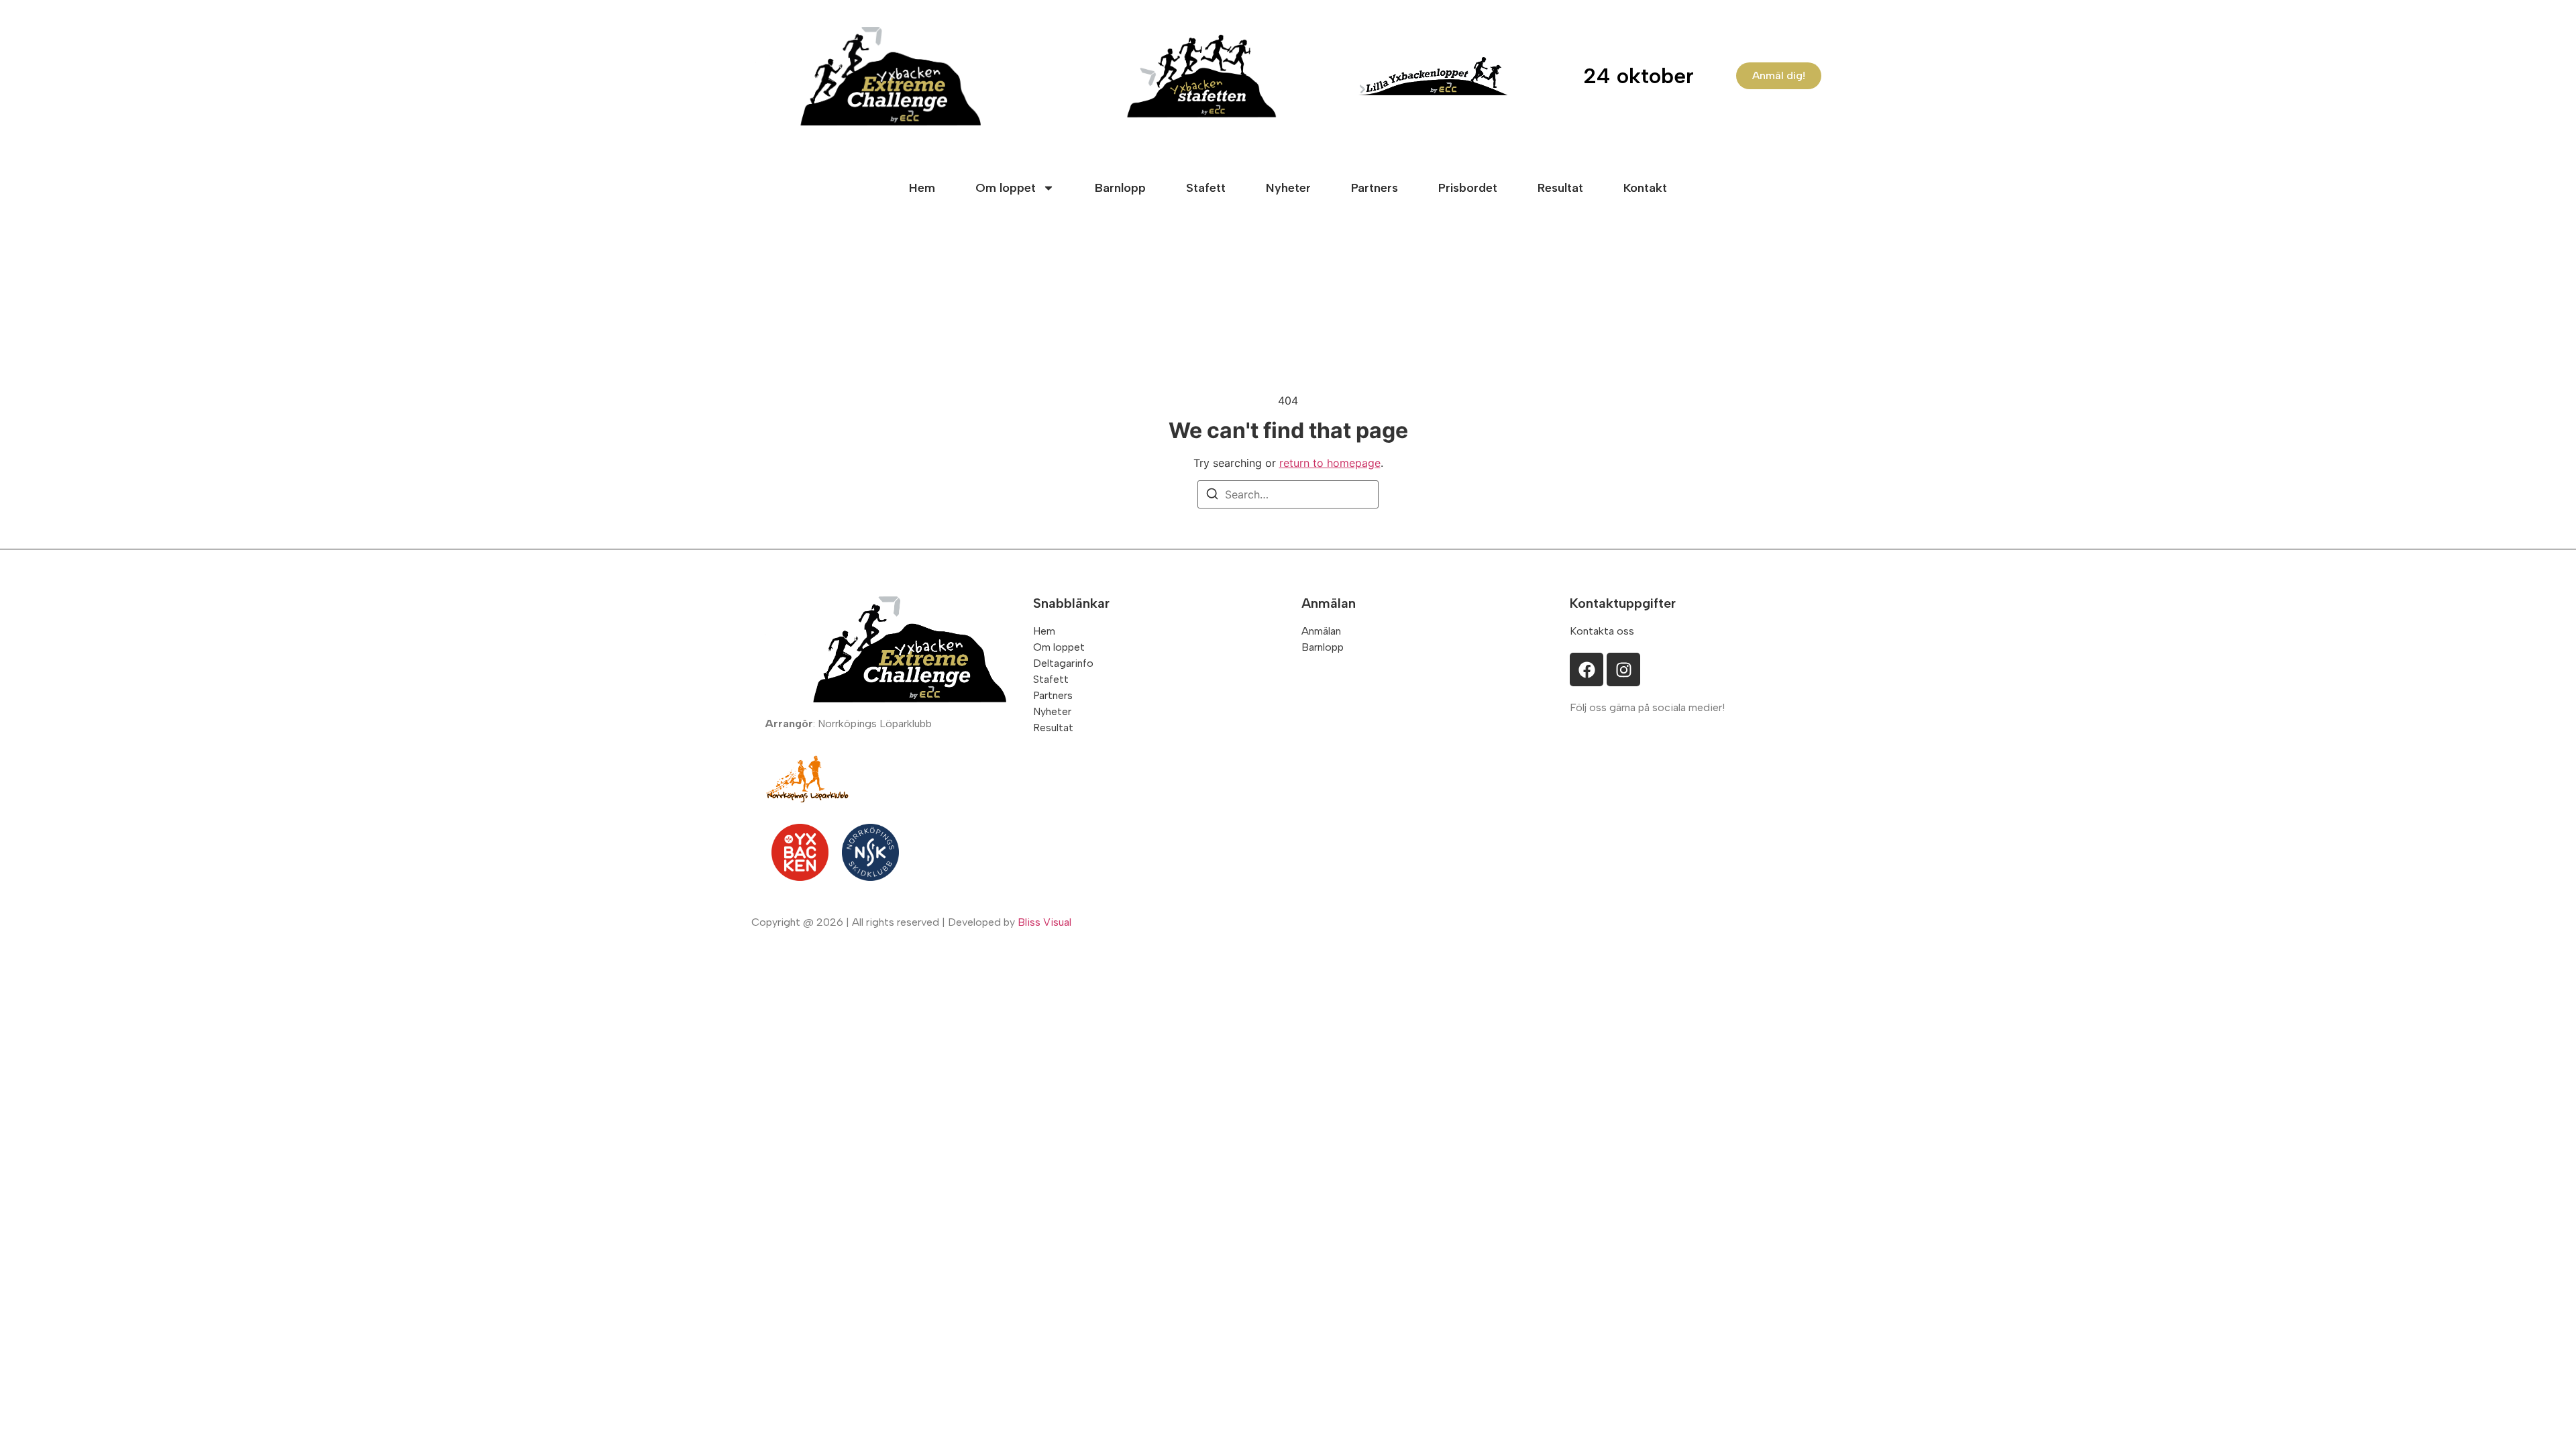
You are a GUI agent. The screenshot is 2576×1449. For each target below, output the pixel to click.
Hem (922, 188)
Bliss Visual (1044, 922)
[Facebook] (1587, 669)
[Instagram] (1623, 669)
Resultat (1560, 188)
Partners (1375, 188)
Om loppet (1006, 188)
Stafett (1206, 188)
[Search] (1212, 496)
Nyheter (1288, 188)
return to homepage (1330, 463)
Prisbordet (1468, 188)
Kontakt (1645, 188)
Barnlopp (1120, 188)
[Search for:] (1288, 494)
